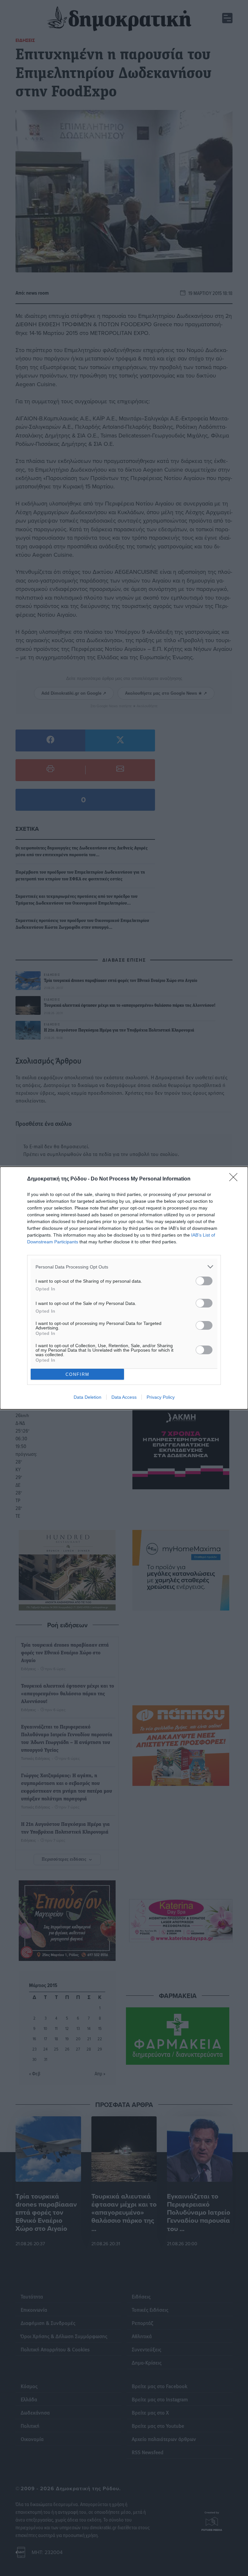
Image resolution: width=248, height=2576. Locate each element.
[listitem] (124, 1267)
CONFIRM (77, 1374)
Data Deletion (88, 1397)
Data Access (124, 1397)
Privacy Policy (161, 1397)
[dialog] (124, 1288)
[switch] (204, 1281)
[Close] (235, 1179)
